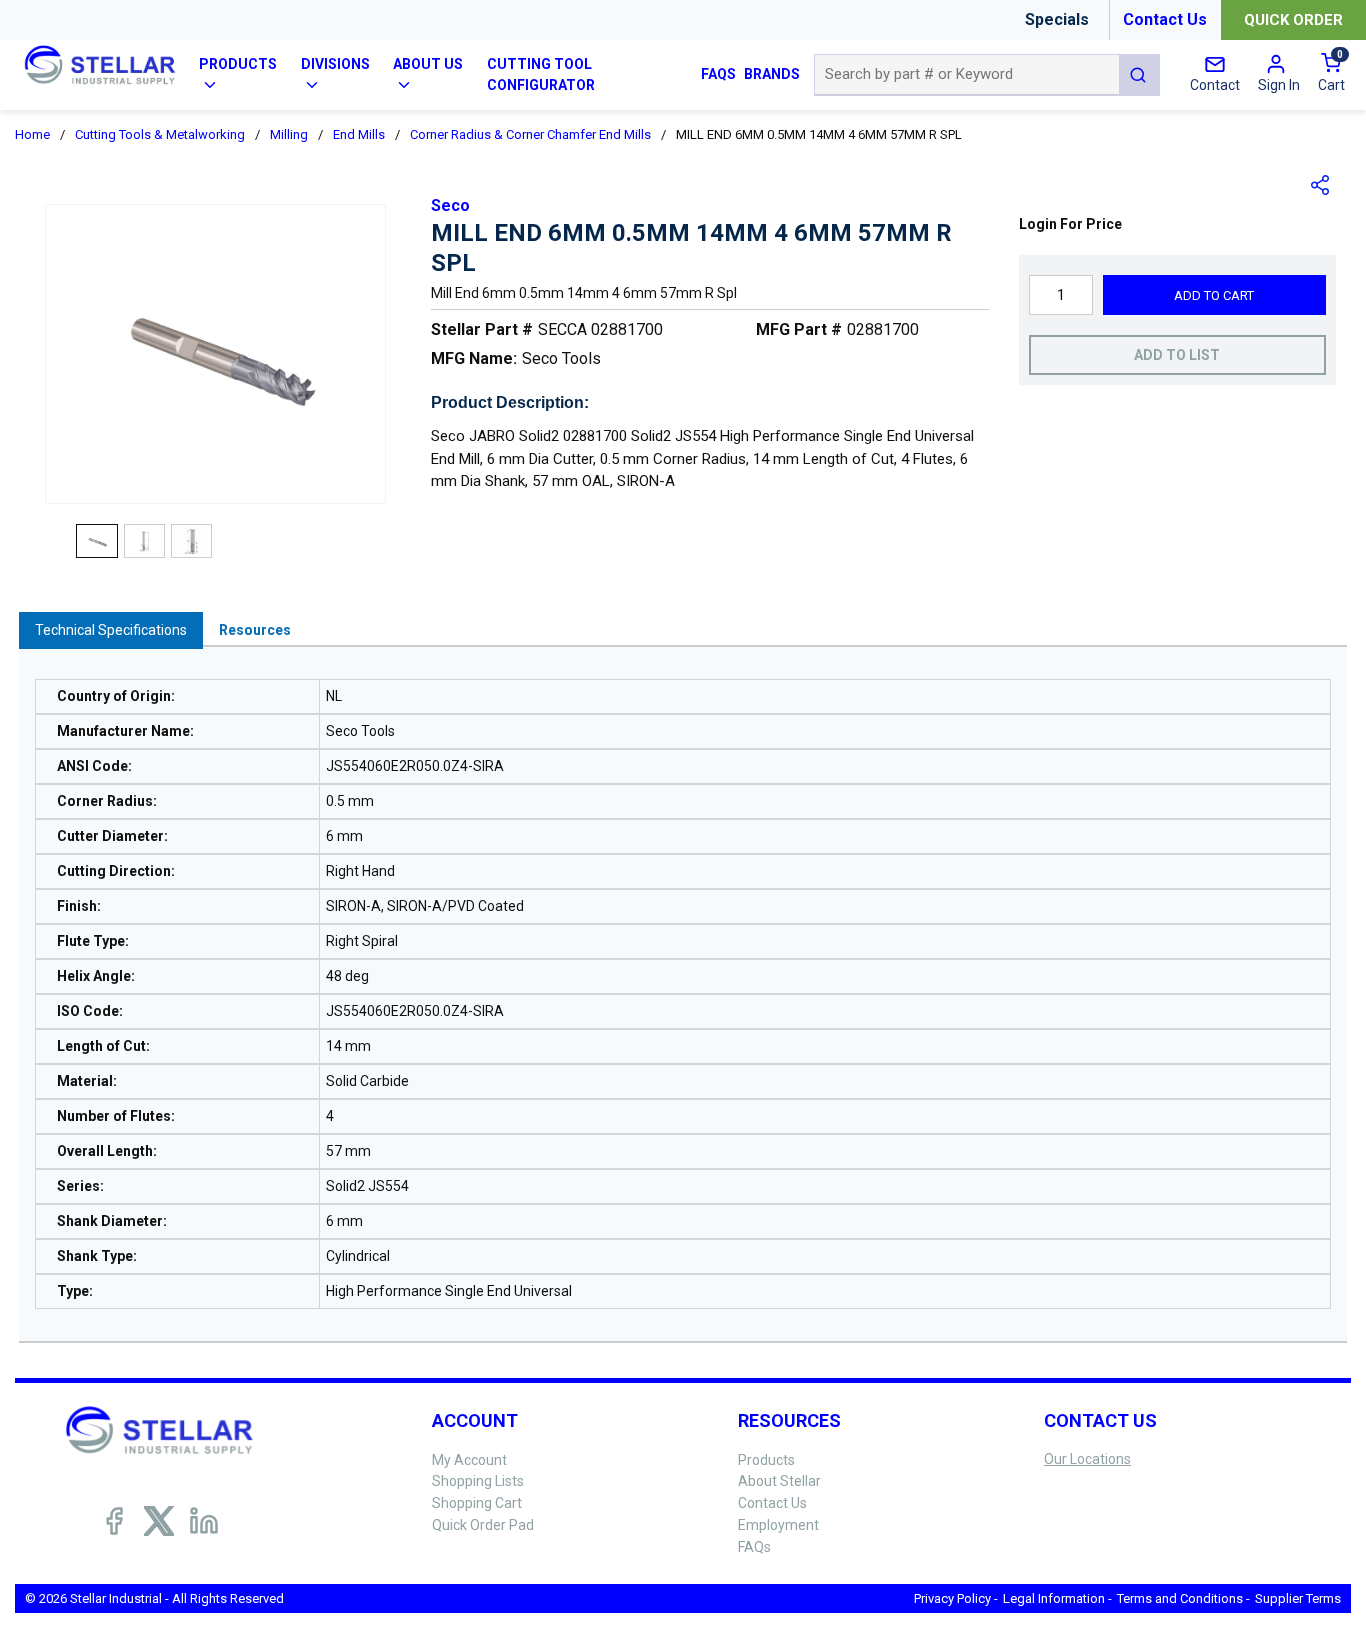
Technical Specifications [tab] (111, 630)
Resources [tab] (255, 630)
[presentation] (111, 630)
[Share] (1321, 185)
